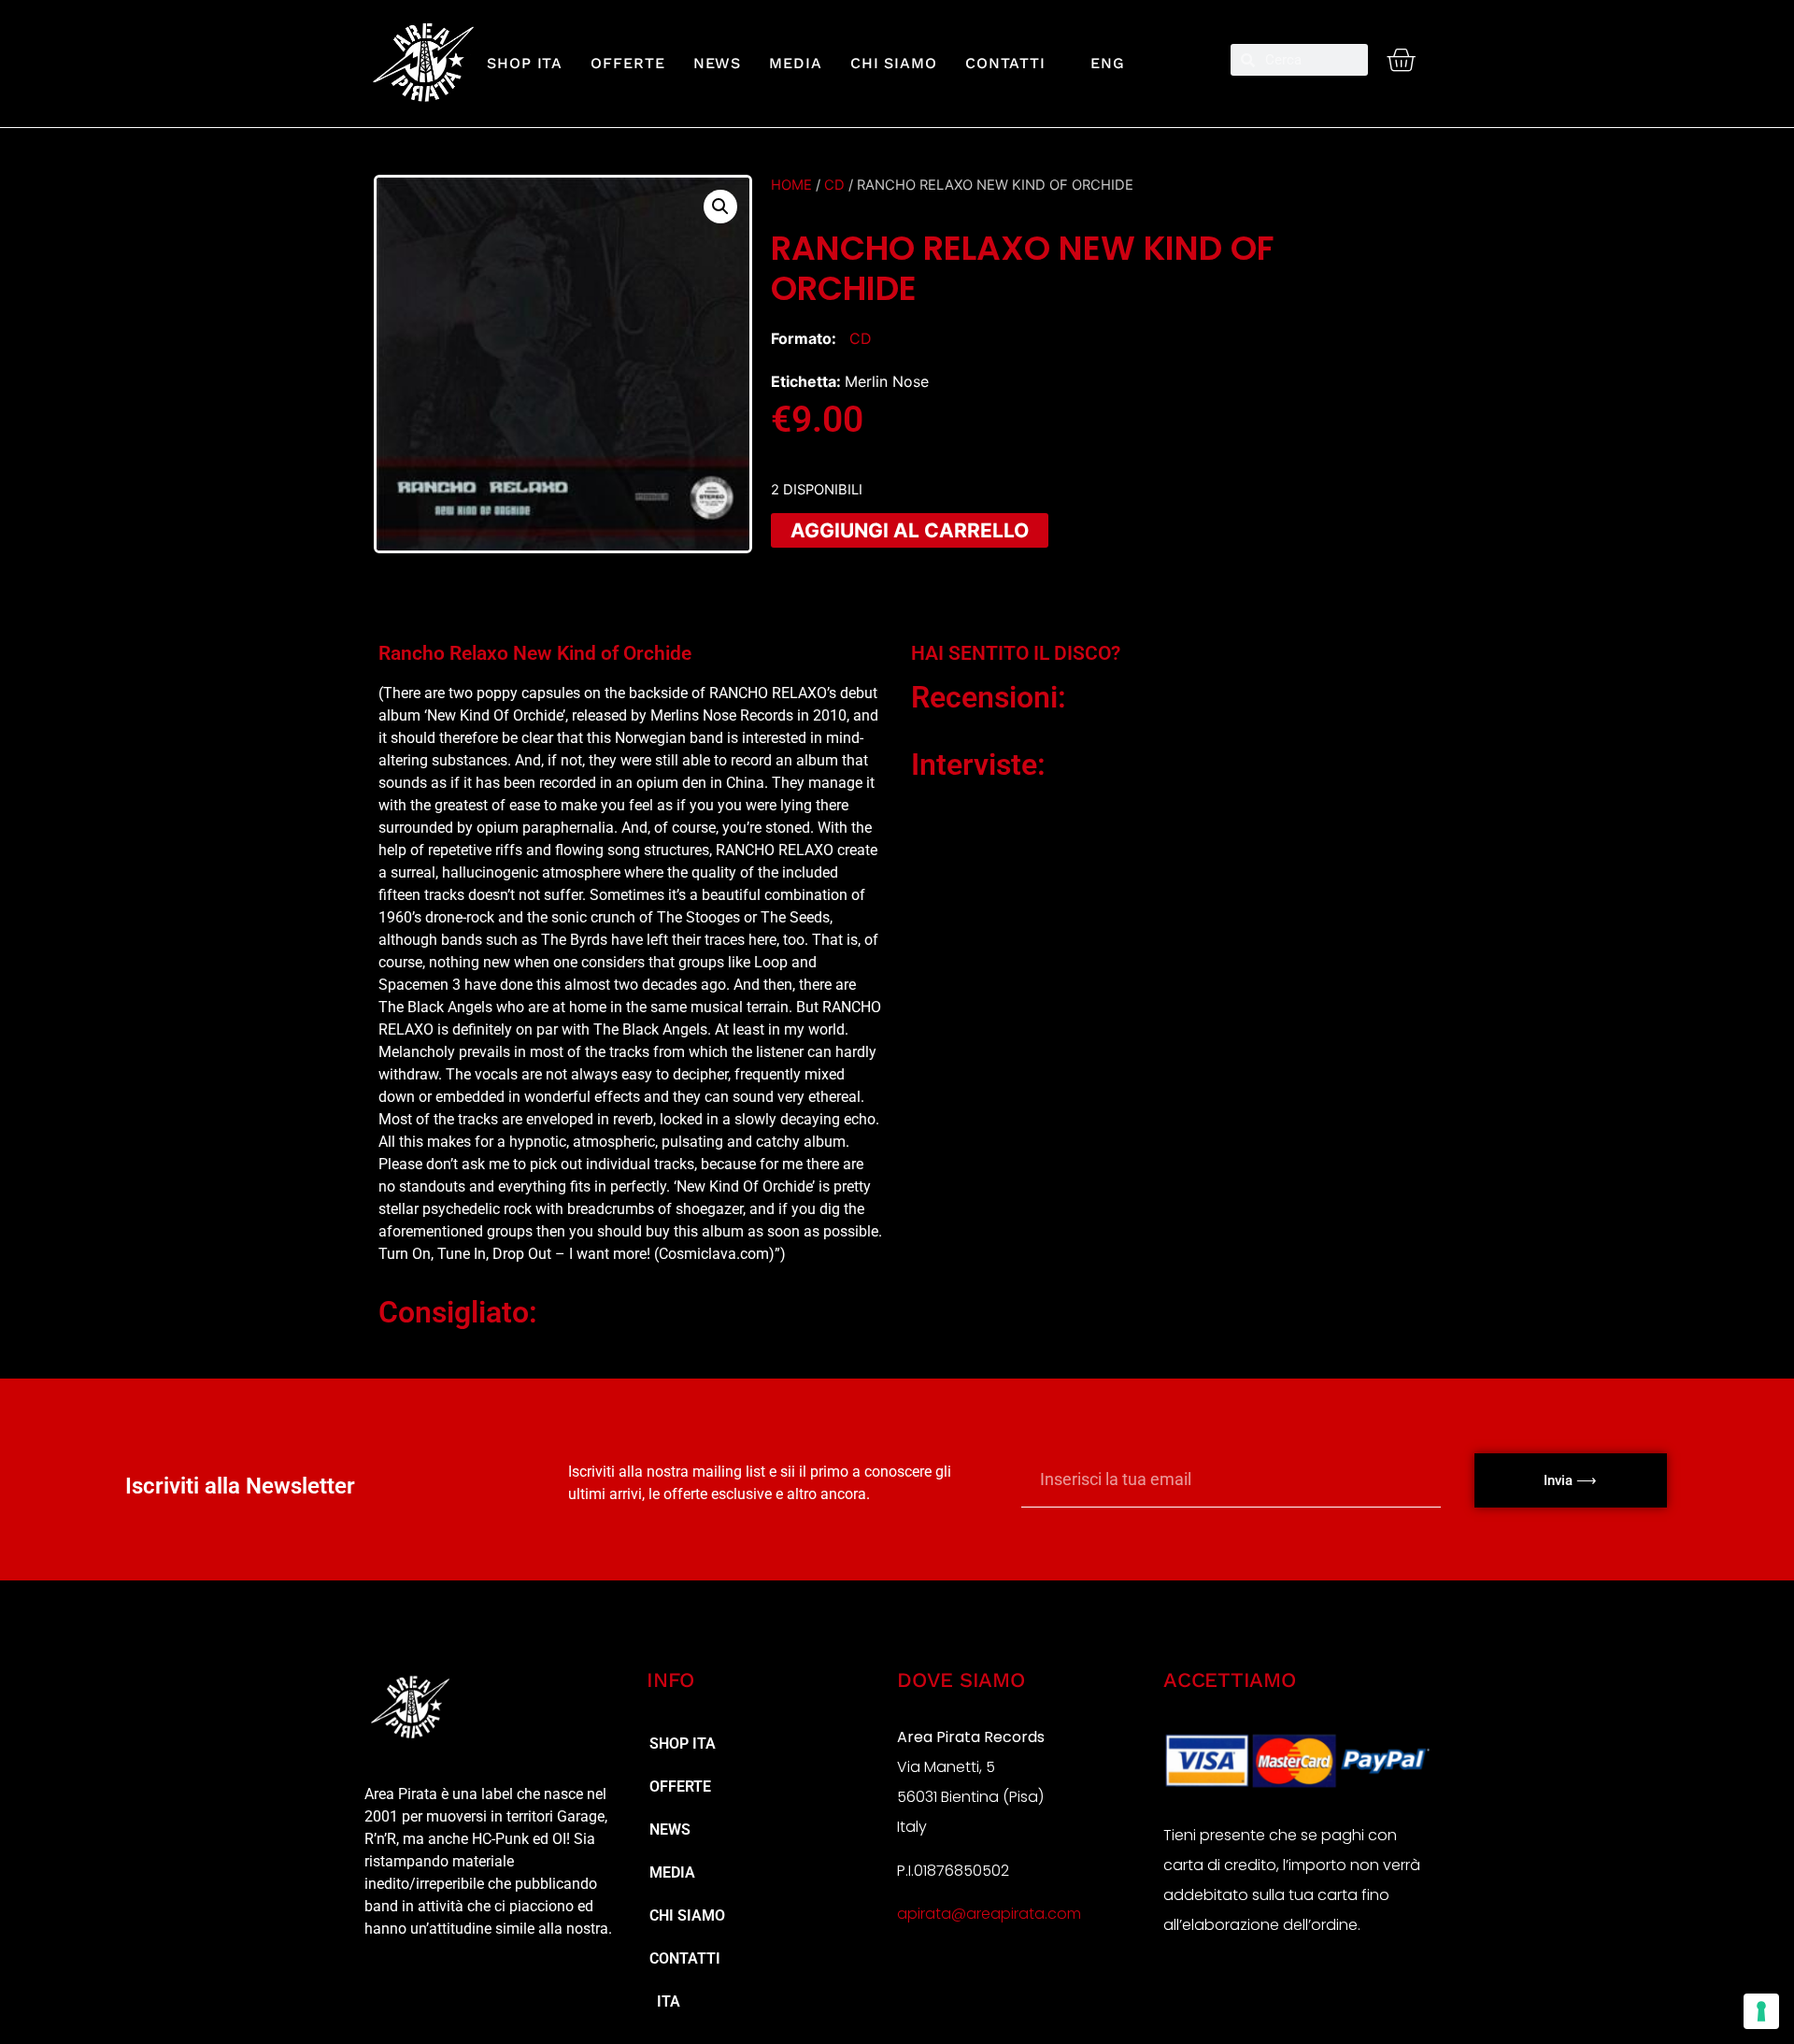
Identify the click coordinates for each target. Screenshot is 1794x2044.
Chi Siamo (894, 63)
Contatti (1005, 63)
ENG (1099, 63)
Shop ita (525, 63)
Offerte (627, 63)
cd (834, 185)
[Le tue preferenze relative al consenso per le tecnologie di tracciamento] (1761, 2011)
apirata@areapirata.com (989, 1914)
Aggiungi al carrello (910, 530)
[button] (720, 207)
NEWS (718, 63)
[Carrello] (1401, 60)
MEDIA (796, 63)
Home (791, 185)
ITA (665, 2001)
